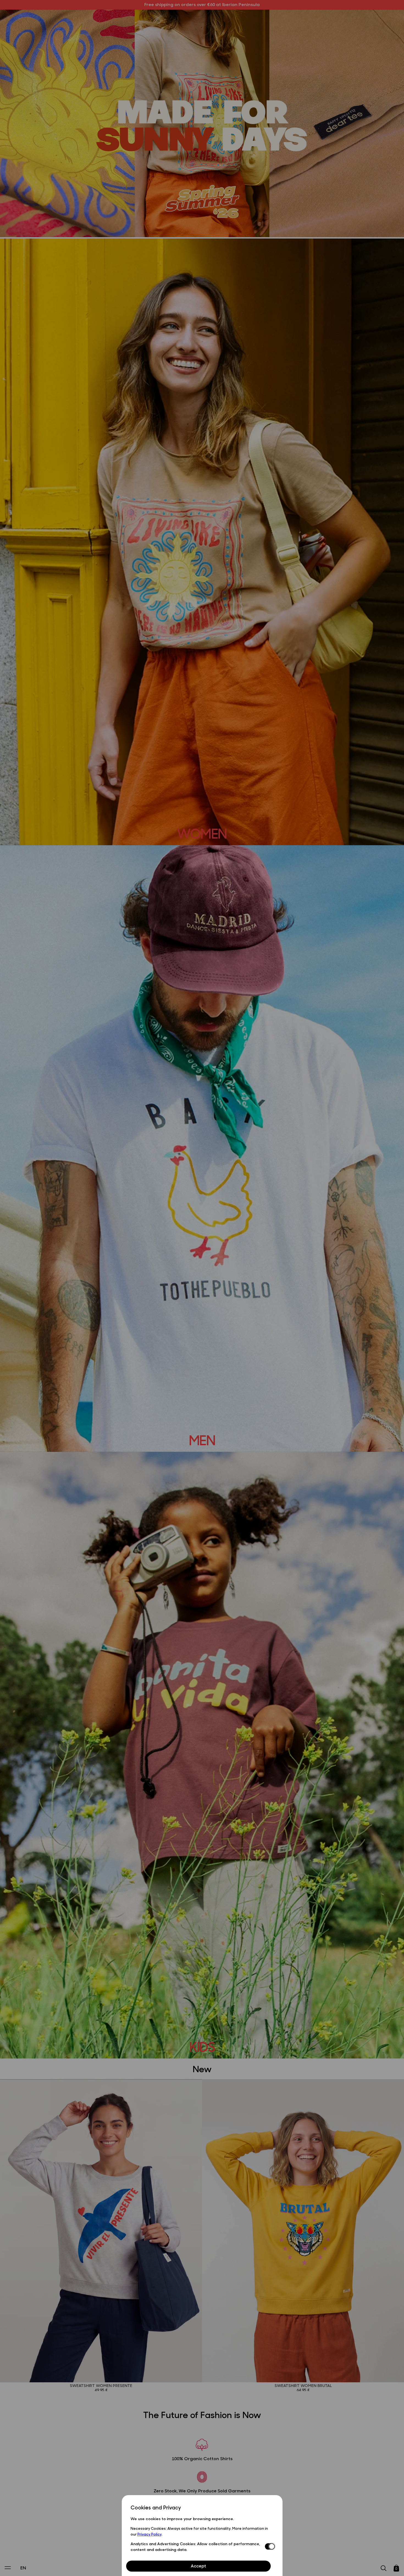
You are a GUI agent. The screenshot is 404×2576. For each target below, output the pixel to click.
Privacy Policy (150, 2534)
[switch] (269, 2547)
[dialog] (202, 2535)
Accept (198, 2566)
